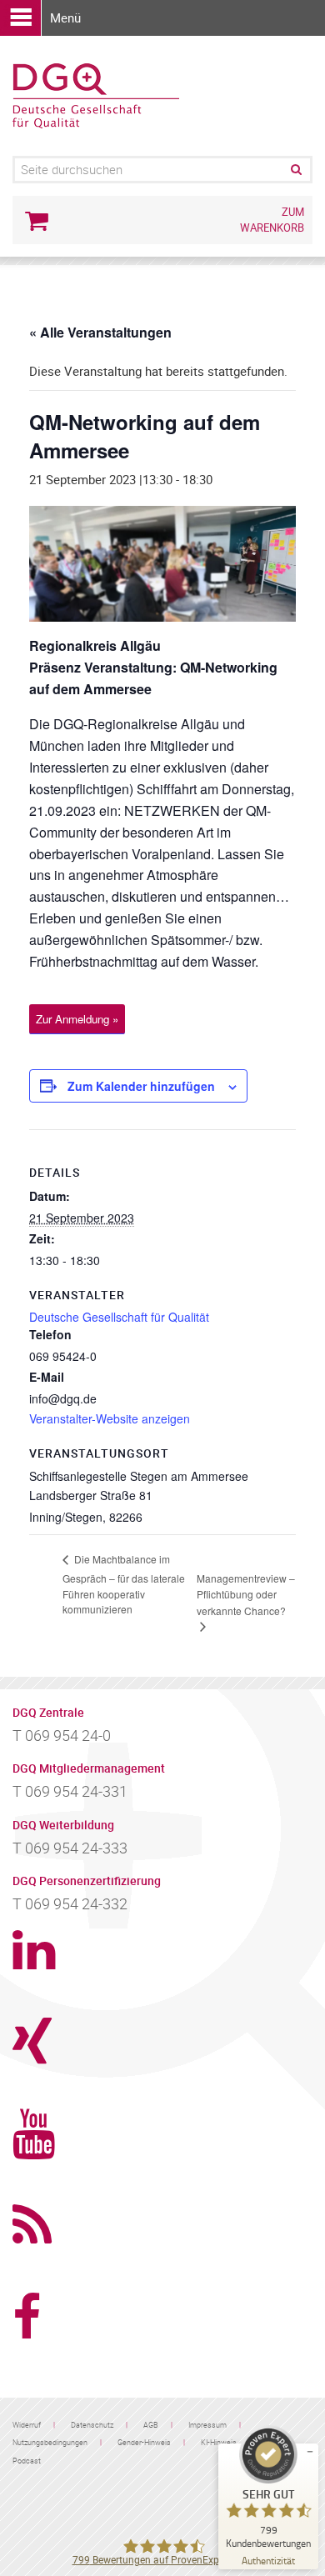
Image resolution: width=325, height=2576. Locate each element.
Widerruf (27, 2425)
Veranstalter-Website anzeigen (110, 1418)
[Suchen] (295, 170)
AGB (151, 2425)
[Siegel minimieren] (310, 2452)
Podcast (27, 2461)
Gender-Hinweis (144, 2442)
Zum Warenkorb (272, 220)
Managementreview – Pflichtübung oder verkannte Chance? (246, 1594)
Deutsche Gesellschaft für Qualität (119, 1317)
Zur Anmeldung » (77, 1019)
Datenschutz (92, 2425)
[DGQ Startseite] (96, 94)
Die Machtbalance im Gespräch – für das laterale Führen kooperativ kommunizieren (124, 1583)
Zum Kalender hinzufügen (141, 1086)
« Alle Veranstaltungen (100, 332)
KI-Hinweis (219, 2442)
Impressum (207, 2425)
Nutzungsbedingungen (50, 2442)
